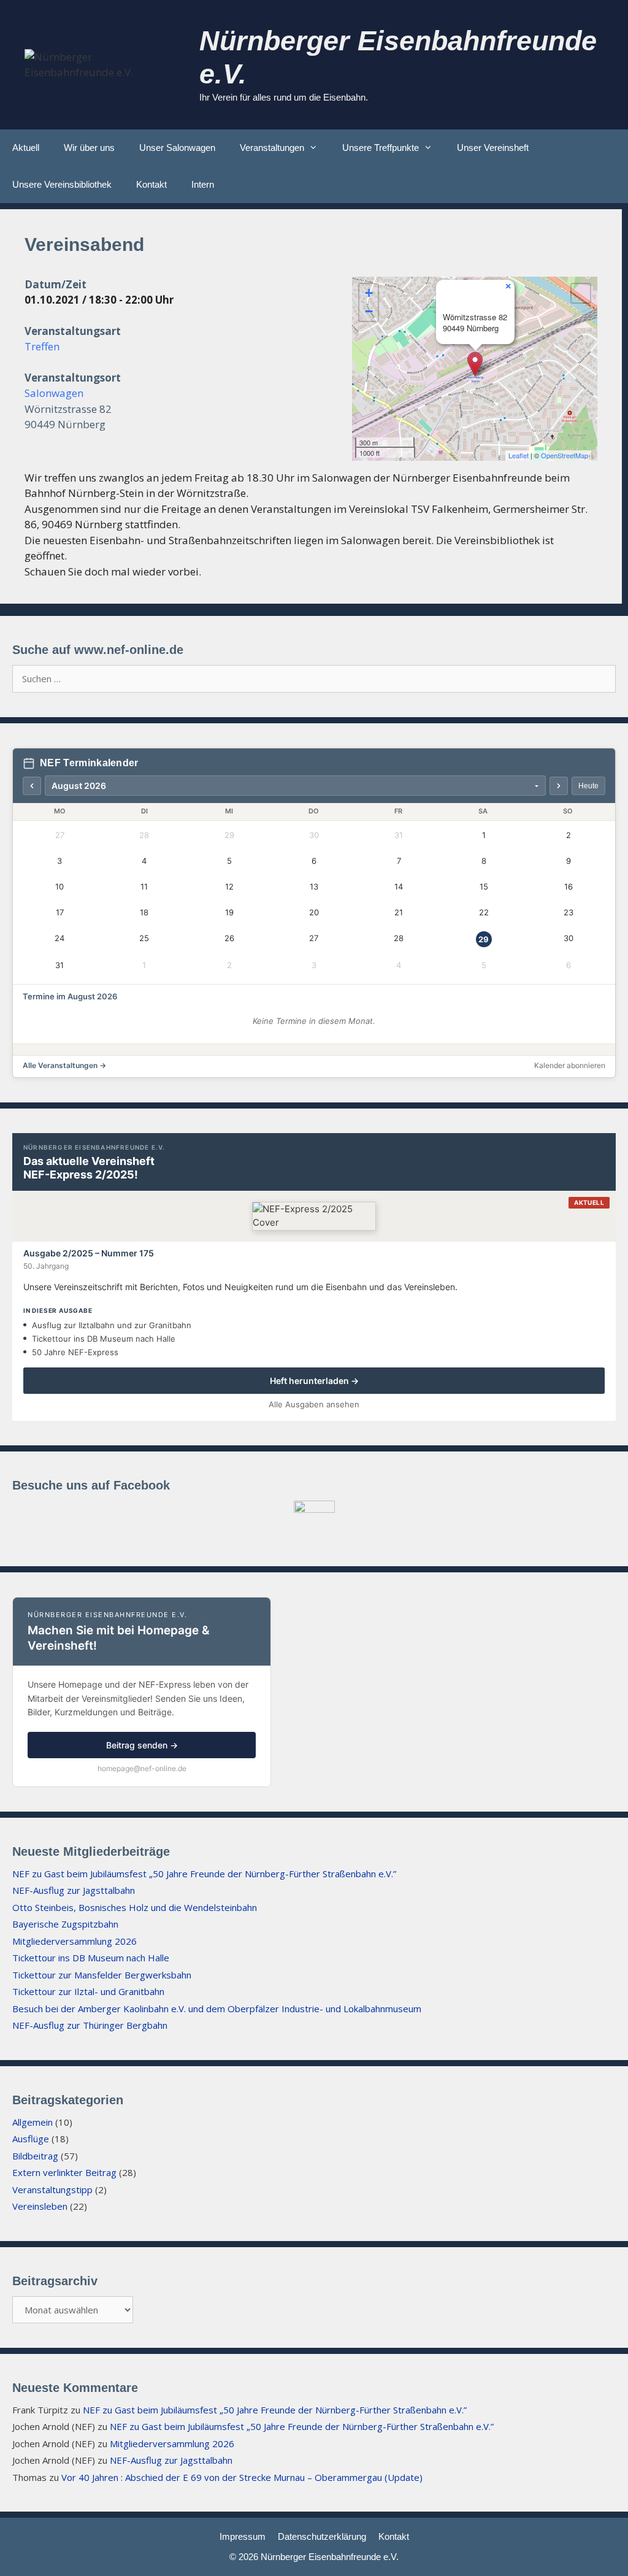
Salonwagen (54, 393)
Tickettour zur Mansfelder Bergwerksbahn (102, 1975)
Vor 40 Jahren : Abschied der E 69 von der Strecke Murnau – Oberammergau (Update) (242, 2477)
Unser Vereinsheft (493, 148)
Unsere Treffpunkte (381, 148)
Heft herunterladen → (314, 1381)
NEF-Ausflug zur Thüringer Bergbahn (90, 2025)
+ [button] (369, 293)
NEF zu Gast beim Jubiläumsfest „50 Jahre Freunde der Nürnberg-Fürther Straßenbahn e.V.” (204, 1874)
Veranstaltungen (272, 148)
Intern (203, 184)
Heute (588, 786)
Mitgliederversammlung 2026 (75, 1941)
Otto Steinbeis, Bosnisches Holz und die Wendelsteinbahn (135, 1907)
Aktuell (26, 148)
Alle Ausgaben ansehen (314, 1404)
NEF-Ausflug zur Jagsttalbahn (74, 1890)
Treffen (42, 346)
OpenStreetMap (565, 455)
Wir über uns (89, 148)
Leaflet (519, 455)
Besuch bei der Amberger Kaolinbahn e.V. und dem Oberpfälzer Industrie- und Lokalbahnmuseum (217, 2009)
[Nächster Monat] (559, 786)
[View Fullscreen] (581, 293)
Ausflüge (31, 2139)
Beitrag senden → (142, 1745)
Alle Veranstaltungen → (64, 1065)
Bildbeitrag (35, 2156)
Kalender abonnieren (570, 1065)
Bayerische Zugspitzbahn (65, 1924)
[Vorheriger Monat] (32, 786)
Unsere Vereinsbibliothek (62, 184)
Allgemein (33, 2122)
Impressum (243, 2536)
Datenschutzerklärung (322, 2536)
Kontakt (151, 184)
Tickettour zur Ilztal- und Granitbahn (88, 1991)
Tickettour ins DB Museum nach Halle (91, 1958)
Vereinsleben (40, 2206)
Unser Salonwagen (177, 148)
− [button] (369, 311)
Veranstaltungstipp (52, 2190)
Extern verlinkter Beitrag (64, 2172)
